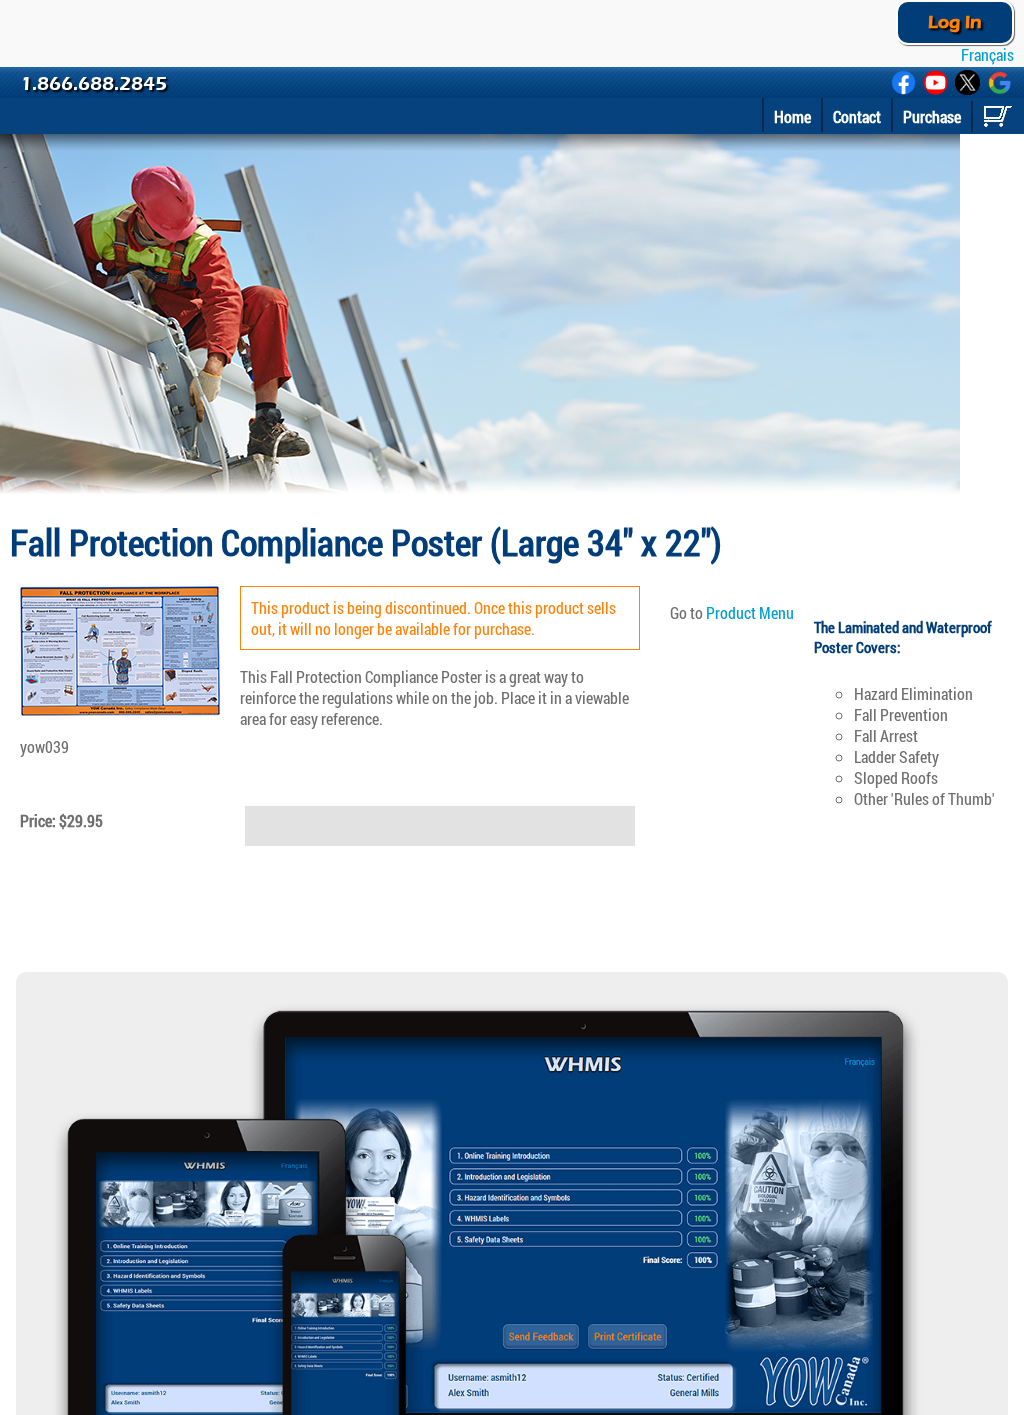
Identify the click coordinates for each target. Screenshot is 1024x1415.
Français (986, 54)
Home (792, 116)
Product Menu (750, 612)
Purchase (932, 116)
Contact (857, 116)
